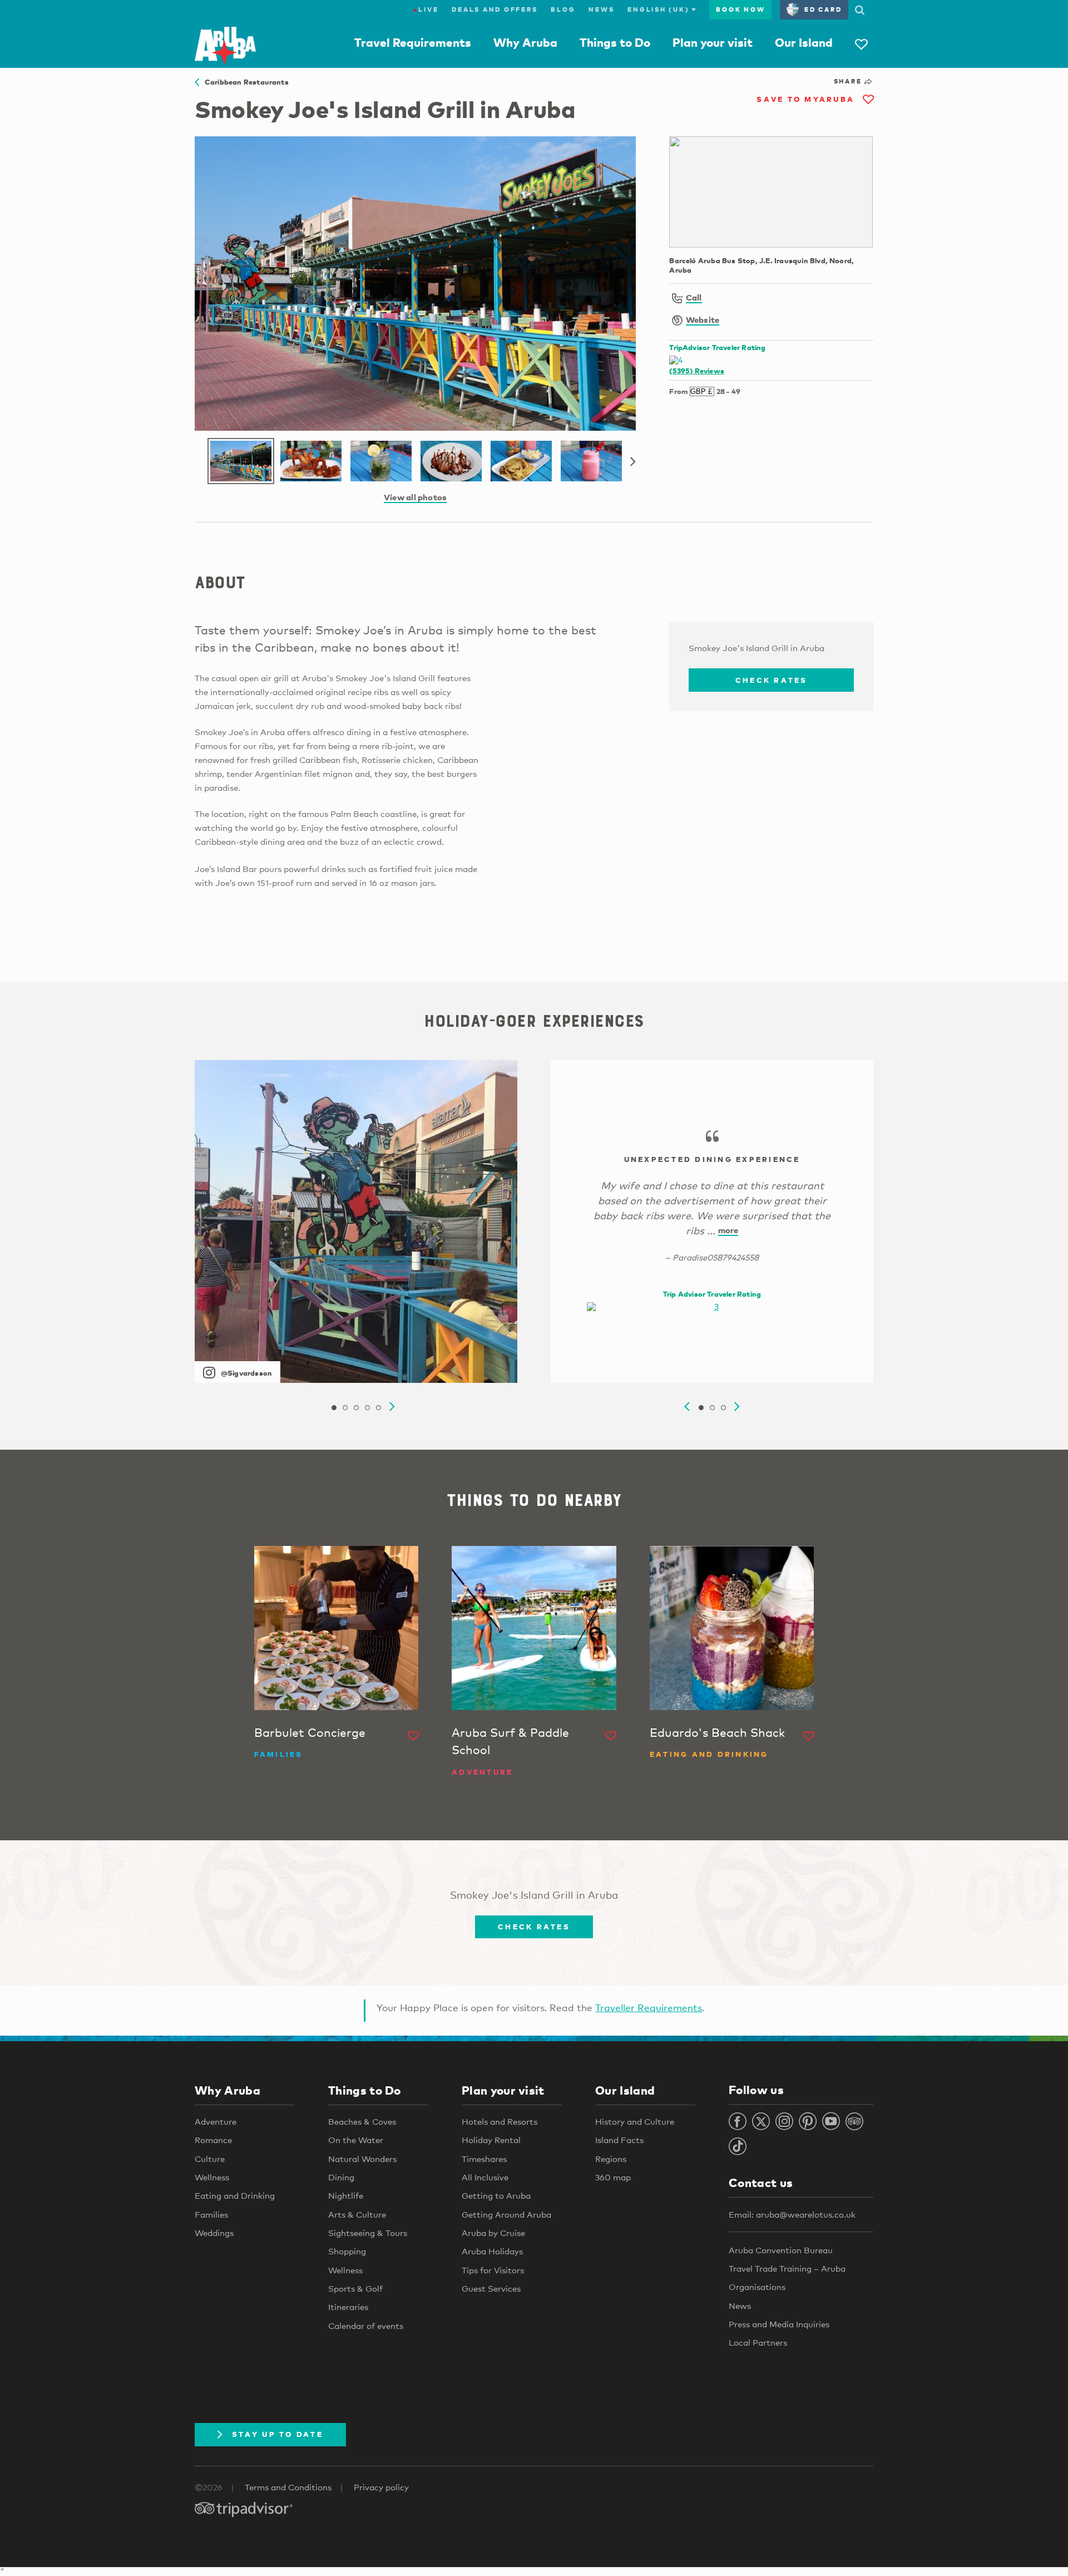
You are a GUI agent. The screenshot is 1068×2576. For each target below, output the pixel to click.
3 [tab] (356, 1408)
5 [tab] (378, 1408)
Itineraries (348, 2307)
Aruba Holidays (492, 2251)
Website (703, 319)
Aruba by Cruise (493, 2233)
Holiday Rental (491, 2140)
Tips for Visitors (493, 2270)
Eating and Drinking (235, 2195)
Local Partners (758, 2342)
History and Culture (635, 2121)
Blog (563, 9)
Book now (740, 9)
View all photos (415, 497)
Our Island (804, 42)
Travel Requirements (413, 42)
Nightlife (346, 2195)
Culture (210, 2159)
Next (633, 462)
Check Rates (772, 680)
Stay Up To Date (278, 2434)
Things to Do (615, 42)
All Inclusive (485, 2177)
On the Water (356, 2140)
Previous (687, 1407)
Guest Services (491, 2288)
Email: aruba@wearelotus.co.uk (792, 2214)
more (728, 1230)
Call (694, 297)
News (601, 9)
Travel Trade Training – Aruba (787, 2268)
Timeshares (484, 2159)
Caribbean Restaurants (244, 82)
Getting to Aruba (496, 2195)
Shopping (347, 2251)
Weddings (214, 2233)
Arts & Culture (357, 2214)
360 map (613, 2177)
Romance (213, 2140)
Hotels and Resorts (500, 2121)
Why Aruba (525, 42)
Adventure (216, 2121)
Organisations (757, 2287)
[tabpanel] (356, 1221)
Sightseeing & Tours (368, 2233)
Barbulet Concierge (310, 1732)
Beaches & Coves (362, 2121)
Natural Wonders (362, 2159)
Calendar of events (366, 2326)
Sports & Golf (355, 2288)
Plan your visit (713, 42)
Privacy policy (381, 2487)
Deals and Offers (495, 9)
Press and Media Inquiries (779, 2324)
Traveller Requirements (649, 2008)
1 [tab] (334, 1408)
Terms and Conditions (288, 2487)
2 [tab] (345, 1408)
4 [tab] (367, 1408)
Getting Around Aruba (506, 2214)
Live (426, 9)
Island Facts (619, 2140)
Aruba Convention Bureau (781, 2250)
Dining (341, 2177)
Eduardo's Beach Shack (717, 1732)
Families (211, 2214)
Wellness (212, 2177)
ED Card (823, 9)
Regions (611, 2159)
